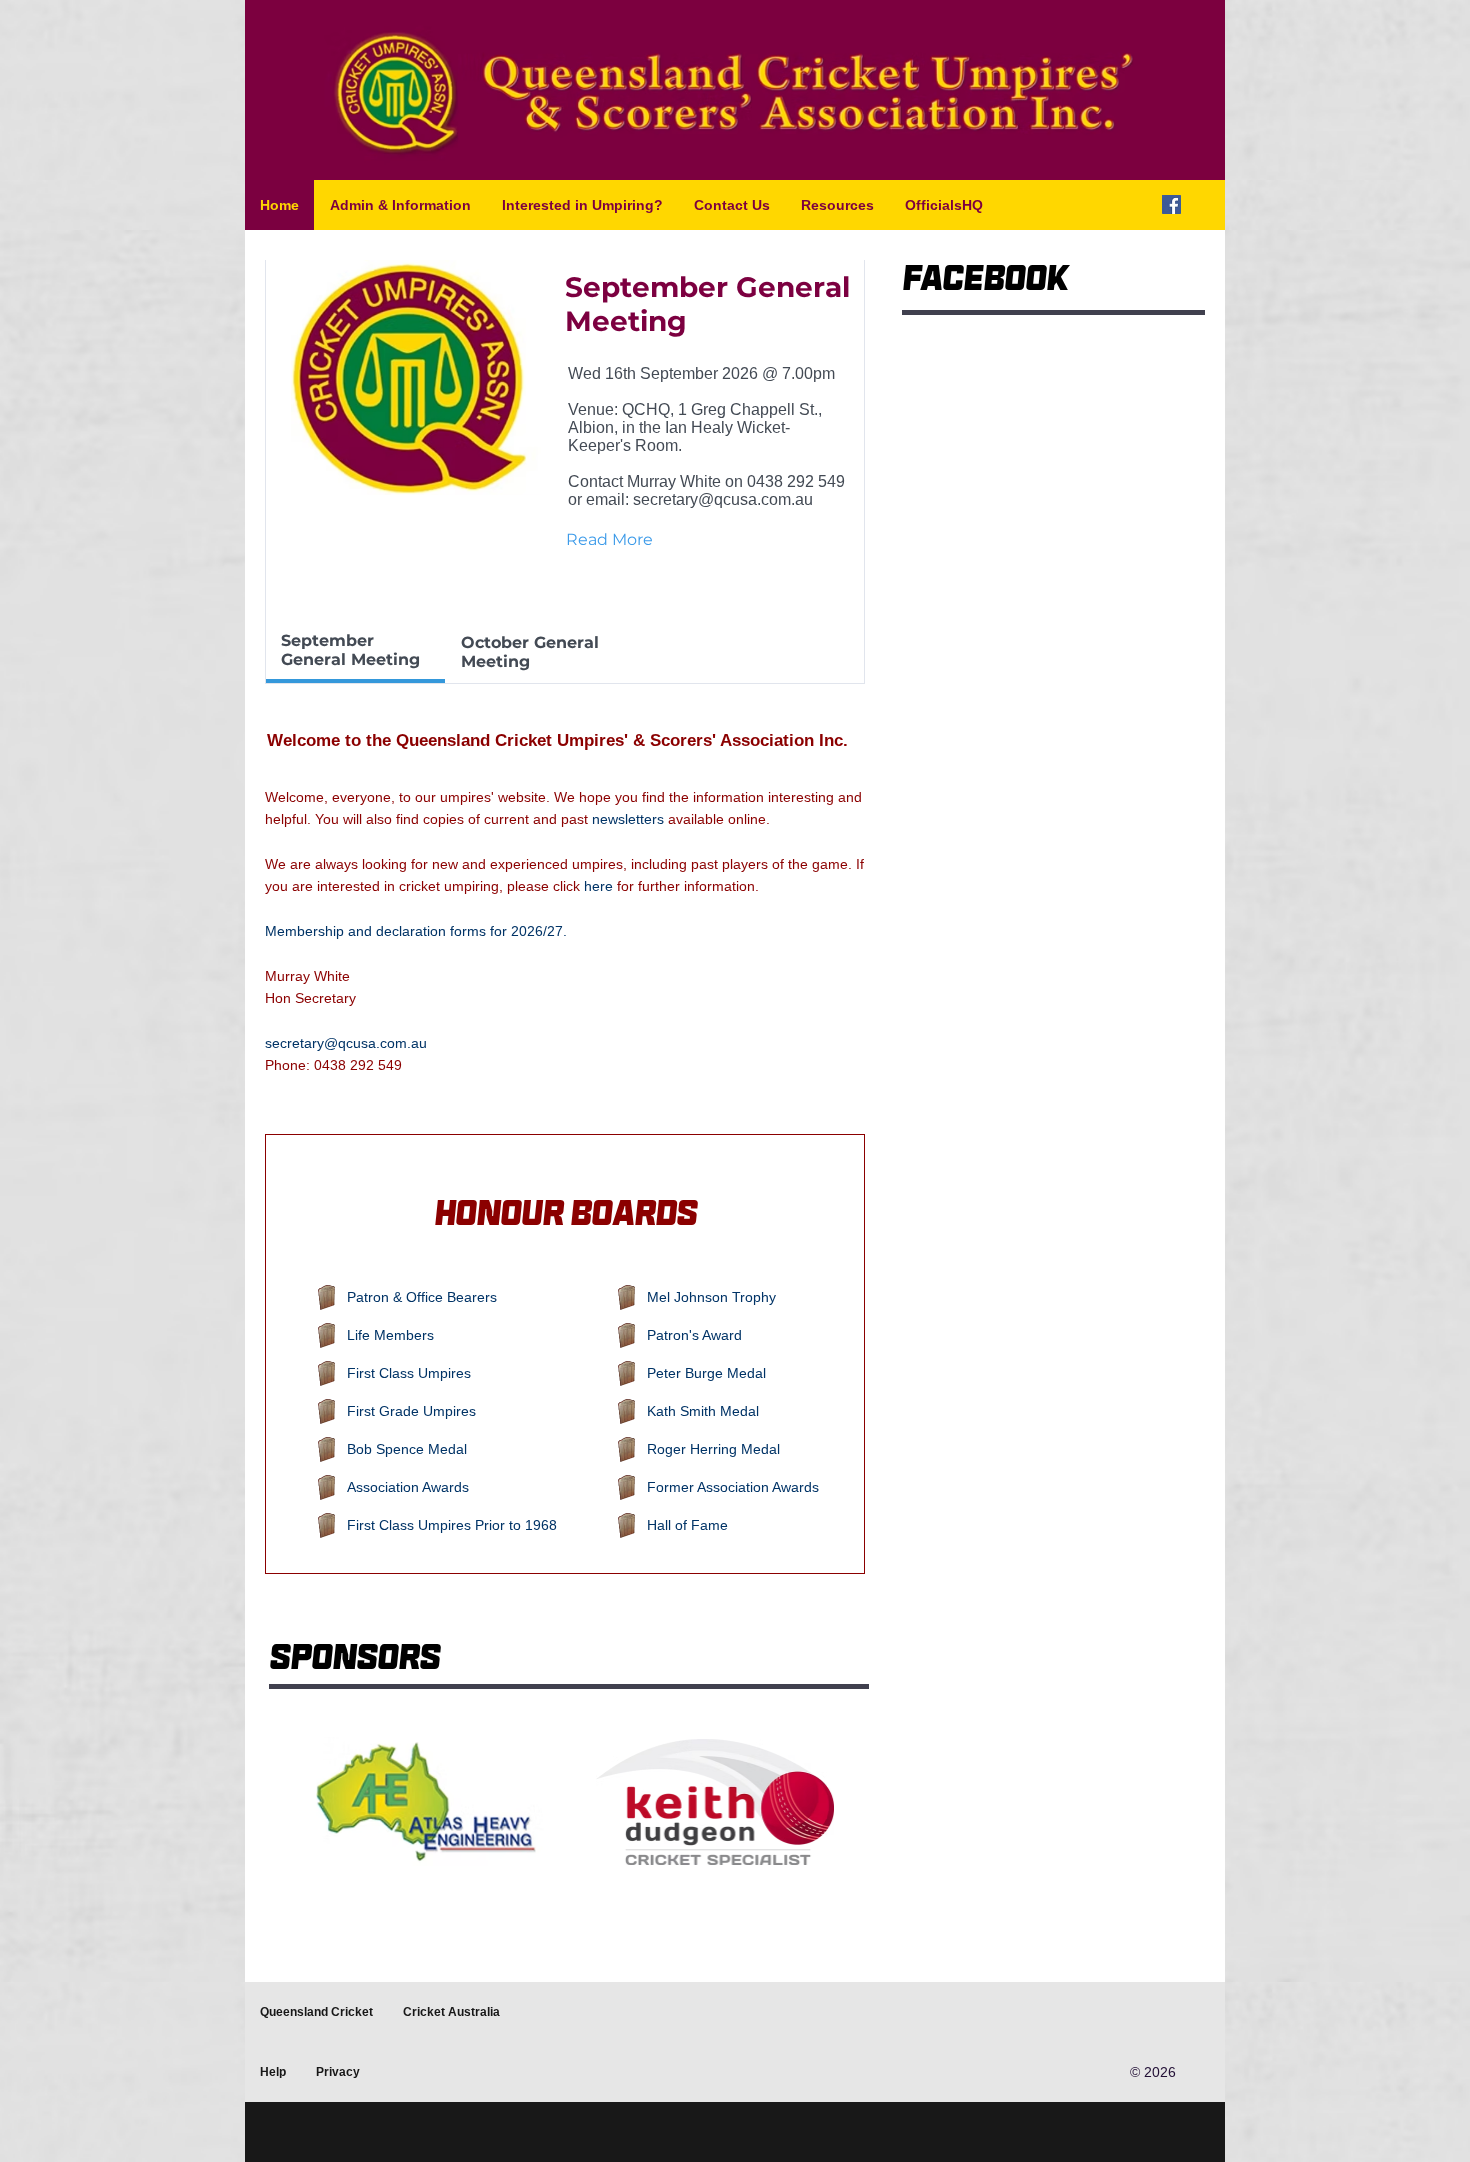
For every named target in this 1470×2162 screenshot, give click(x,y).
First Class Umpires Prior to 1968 (452, 1525)
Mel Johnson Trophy (711, 1297)
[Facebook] (1171, 204)
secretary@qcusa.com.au (723, 499)
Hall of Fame (687, 1525)
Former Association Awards (733, 1487)
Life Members (390, 1335)
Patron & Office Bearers (422, 1297)
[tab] (355, 652)
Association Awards (408, 1487)
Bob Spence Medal (407, 1449)
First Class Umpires (409, 1373)
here (598, 886)
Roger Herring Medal (713, 1449)
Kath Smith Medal (703, 1411)
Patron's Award (694, 1335)
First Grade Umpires (411, 1411)
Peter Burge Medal (706, 1373)
